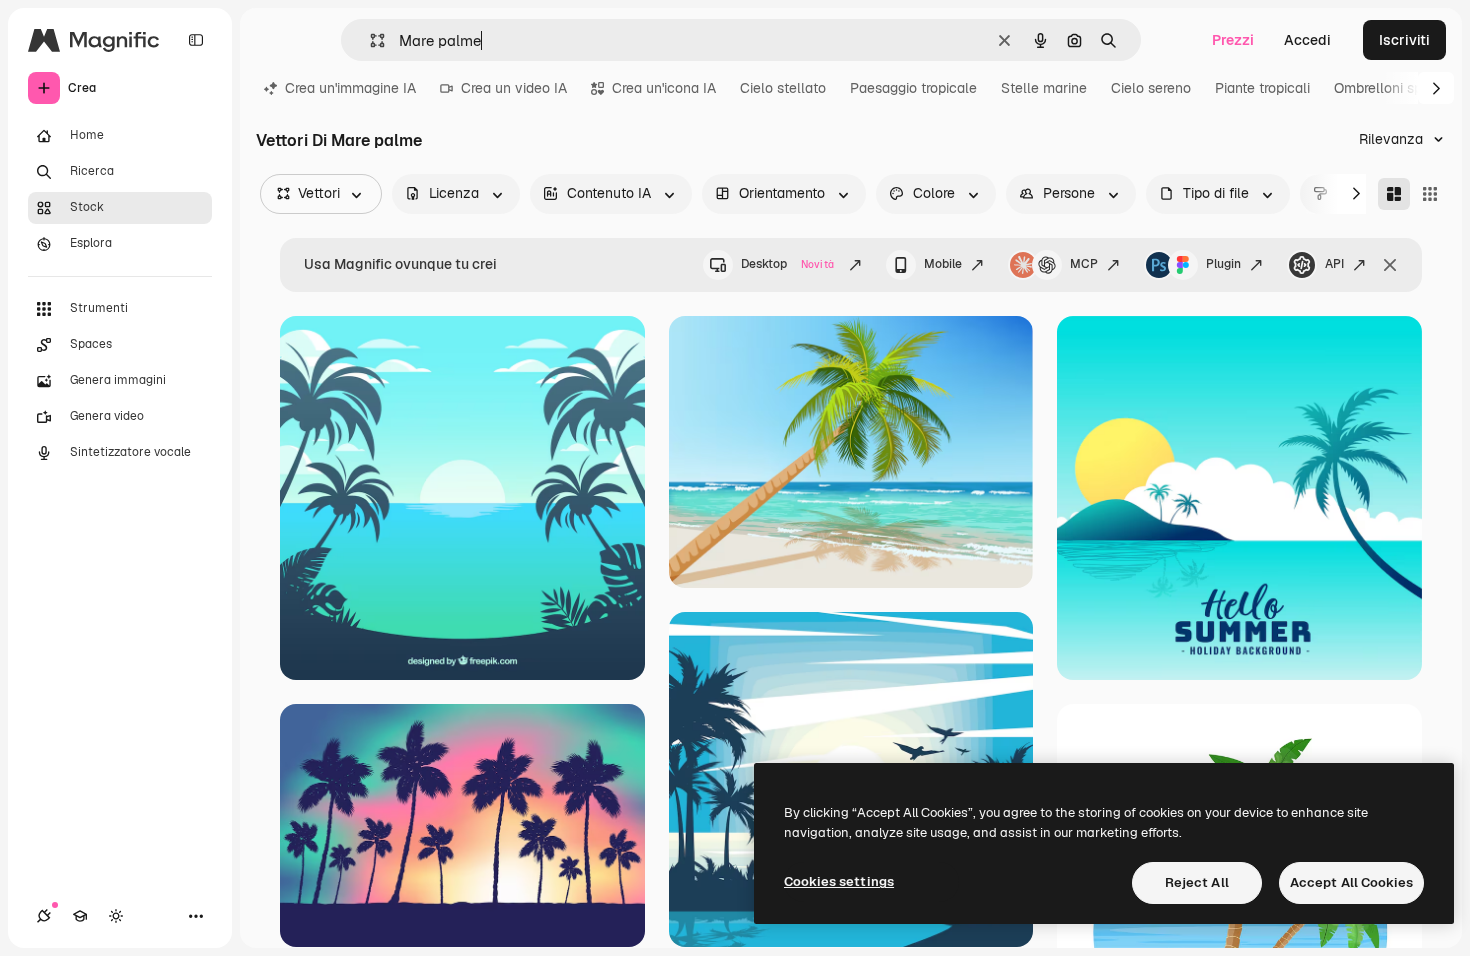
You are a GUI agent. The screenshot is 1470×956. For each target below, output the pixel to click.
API (1334, 264)
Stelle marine (1044, 88)
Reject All (1197, 882)
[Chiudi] (1390, 265)
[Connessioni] (44, 916)
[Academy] (80, 916)
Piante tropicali (1262, 88)
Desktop (787, 264)
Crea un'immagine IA (350, 88)
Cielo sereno (1151, 88)
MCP (1084, 264)
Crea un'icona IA (664, 88)
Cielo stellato (783, 88)
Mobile (943, 264)
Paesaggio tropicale (913, 88)
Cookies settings (839, 881)
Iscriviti (1404, 40)
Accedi (1307, 40)
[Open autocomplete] (369, 40)
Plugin (1223, 264)
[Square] (1430, 194)
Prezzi (1233, 40)
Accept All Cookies (1351, 882)
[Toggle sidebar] (196, 40)
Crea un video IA (514, 88)
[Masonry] (1394, 194)
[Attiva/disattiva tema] (116, 916)
